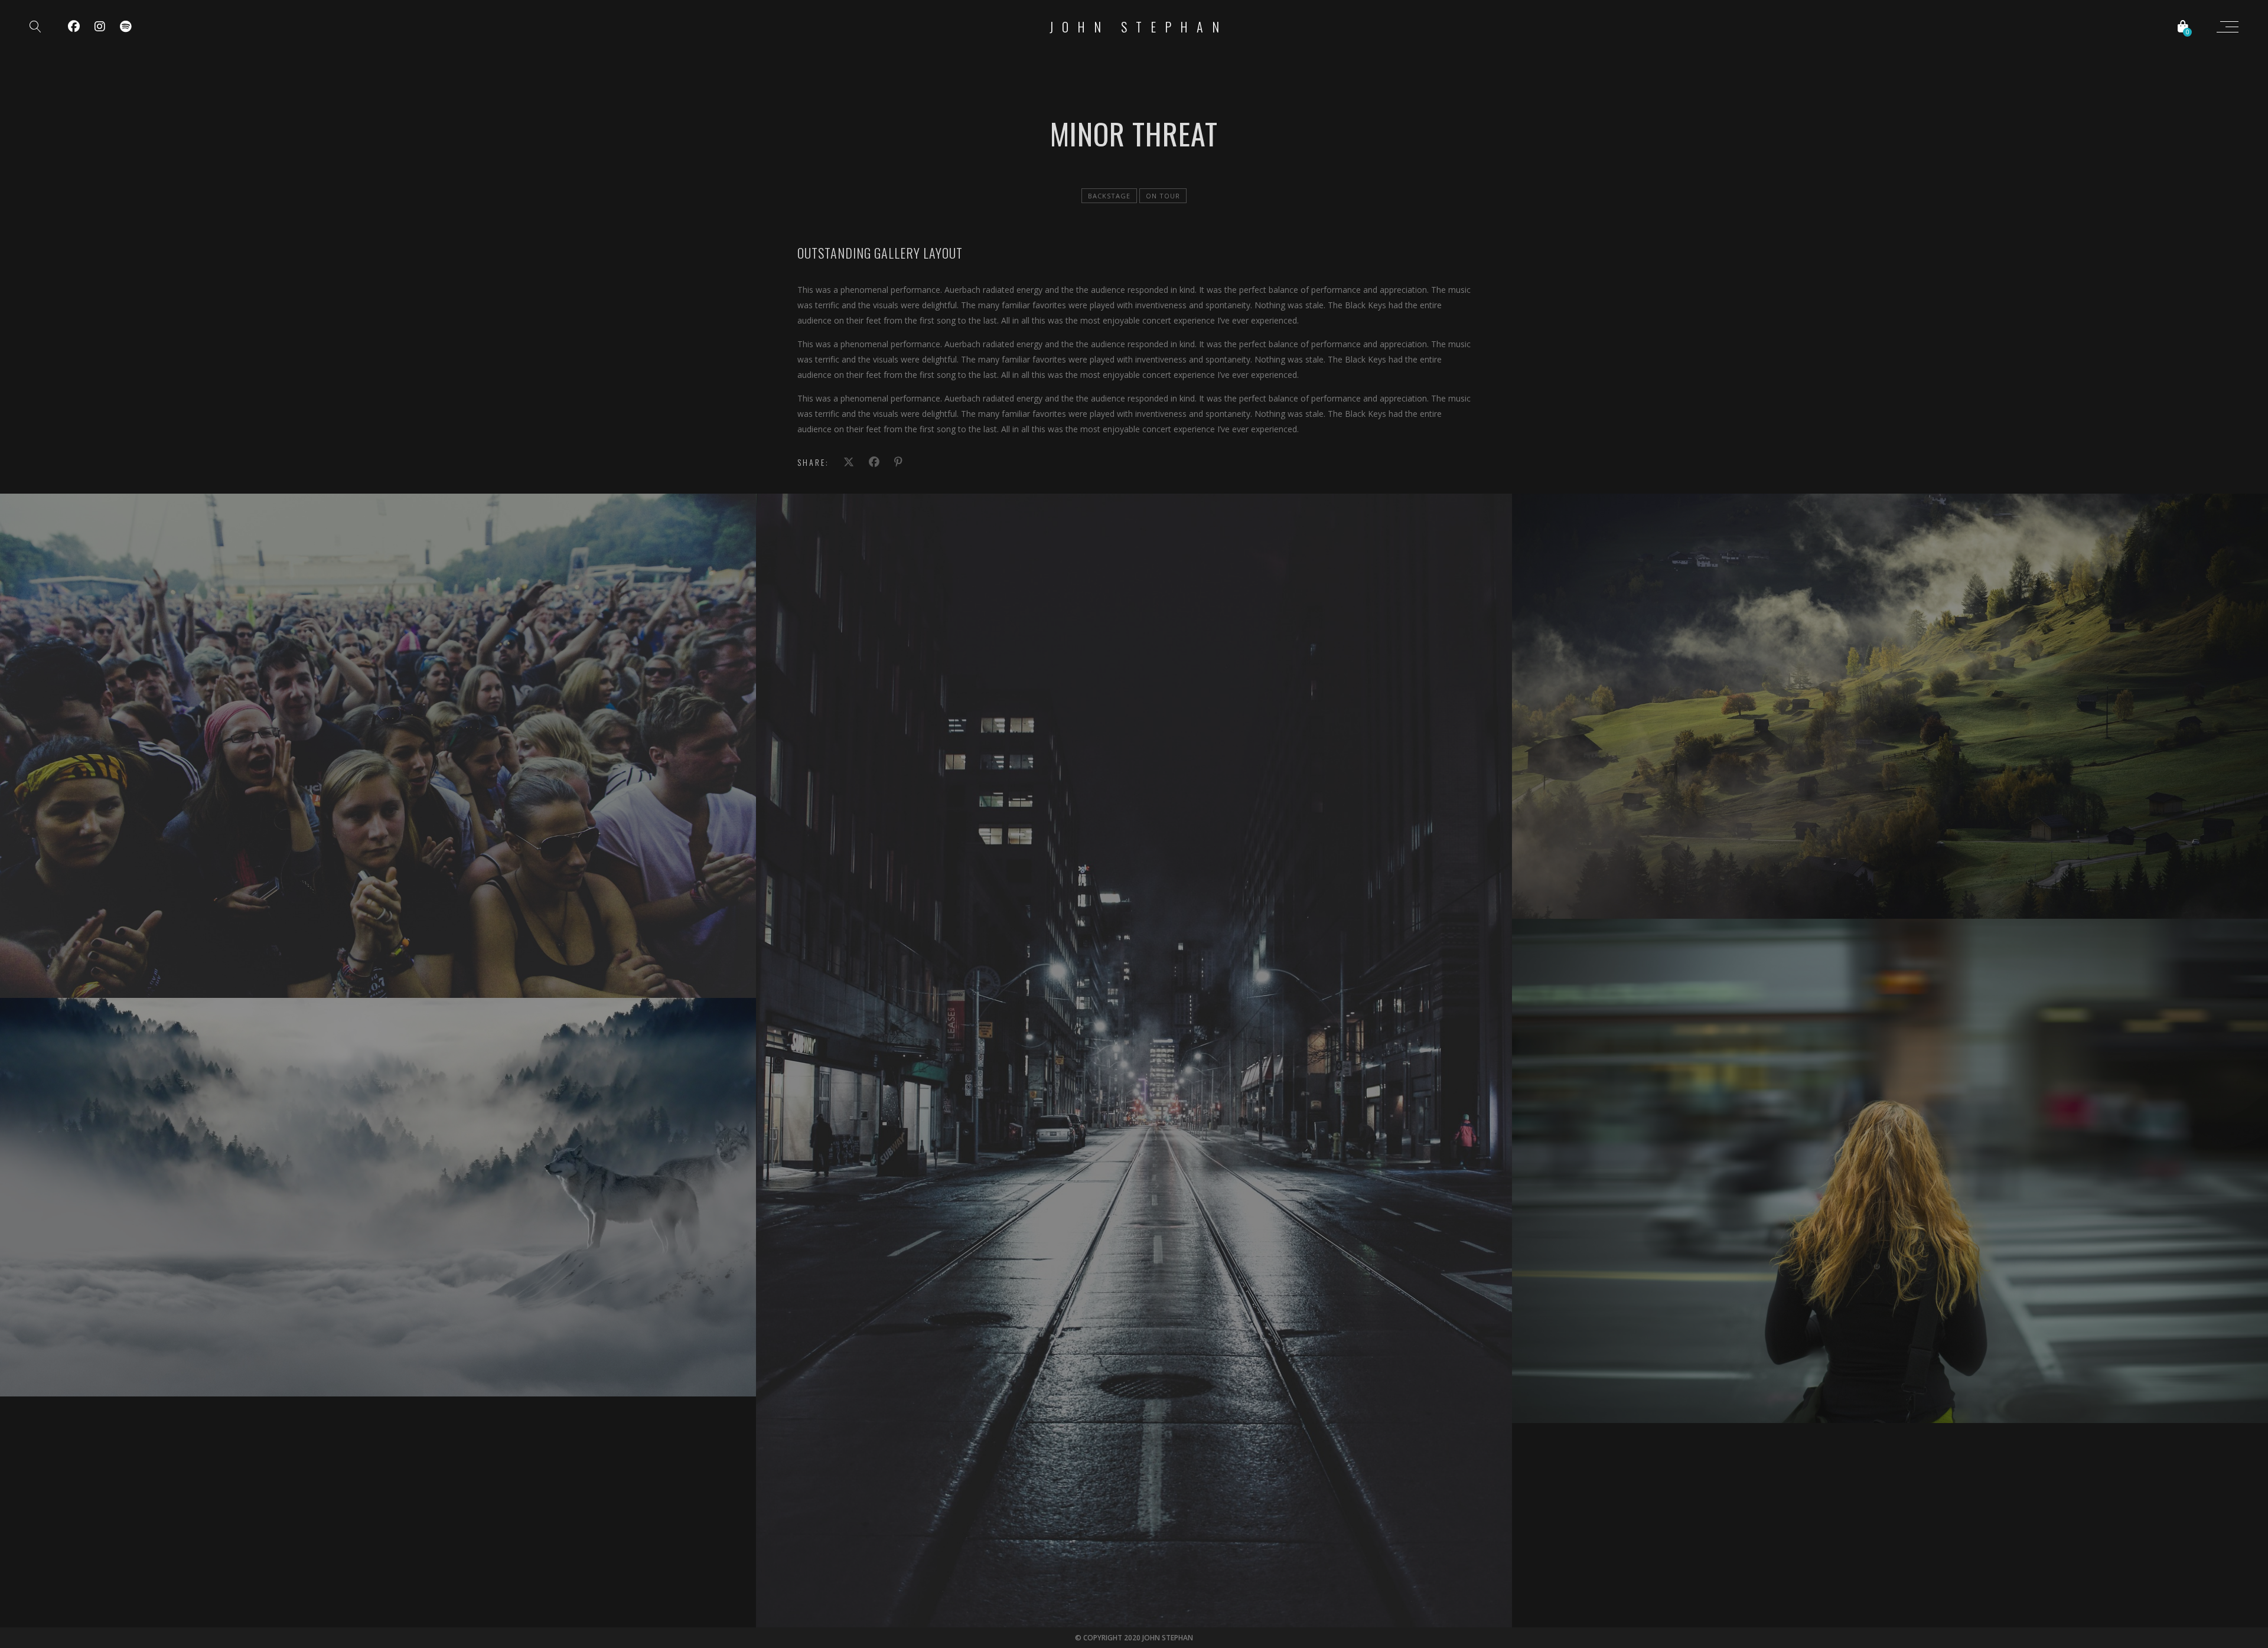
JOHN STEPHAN (1139, 27)
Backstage (1109, 196)
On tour (1163, 196)
